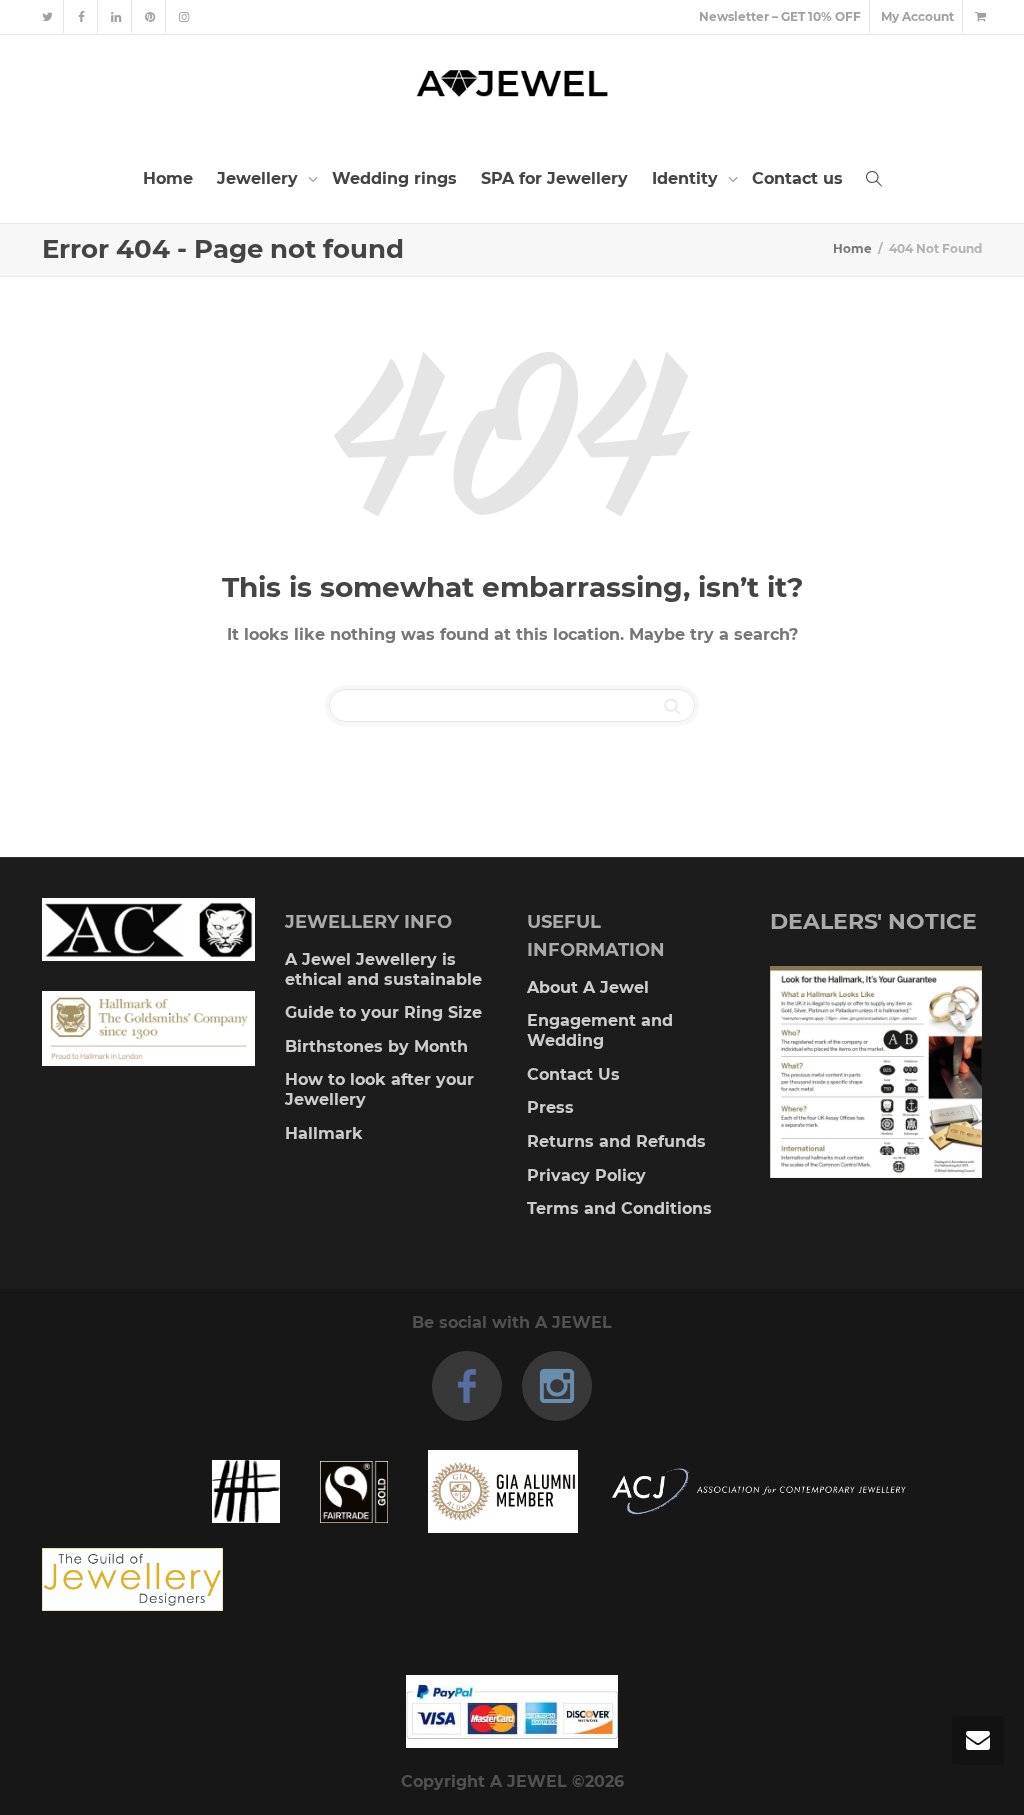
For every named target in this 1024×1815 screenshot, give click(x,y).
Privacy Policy (586, 1175)
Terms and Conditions (619, 1208)
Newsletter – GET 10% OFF (780, 16)
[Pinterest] (149, 16)
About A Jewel (588, 987)
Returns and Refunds (616, 1141)
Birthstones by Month (376, 1046)
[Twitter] (47, 16)
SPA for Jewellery (554, 178)
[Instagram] (183, 16)
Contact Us (573, 1074)
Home (168, 178)
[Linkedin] (115, 16)
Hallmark (324, 1133)
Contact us (797, 178)
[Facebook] (81, 16)
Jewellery (260, 178)
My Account (917, 16)
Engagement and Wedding (600, 1030)
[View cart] (980, 16)
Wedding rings (394, 178)
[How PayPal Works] (512, 1711)
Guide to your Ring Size (383, 1012)
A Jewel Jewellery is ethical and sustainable (383, 969)
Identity (687, 178)
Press (550, 1107)
